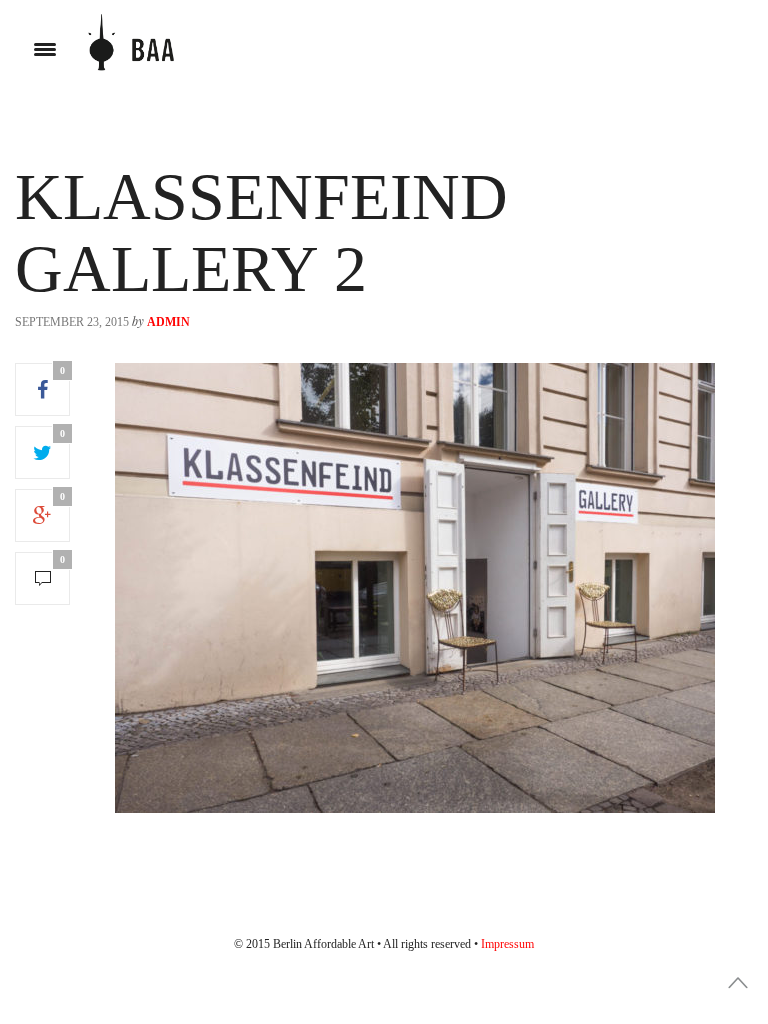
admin (168, 322)
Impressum (507, 944)
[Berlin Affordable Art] (131, 50)
